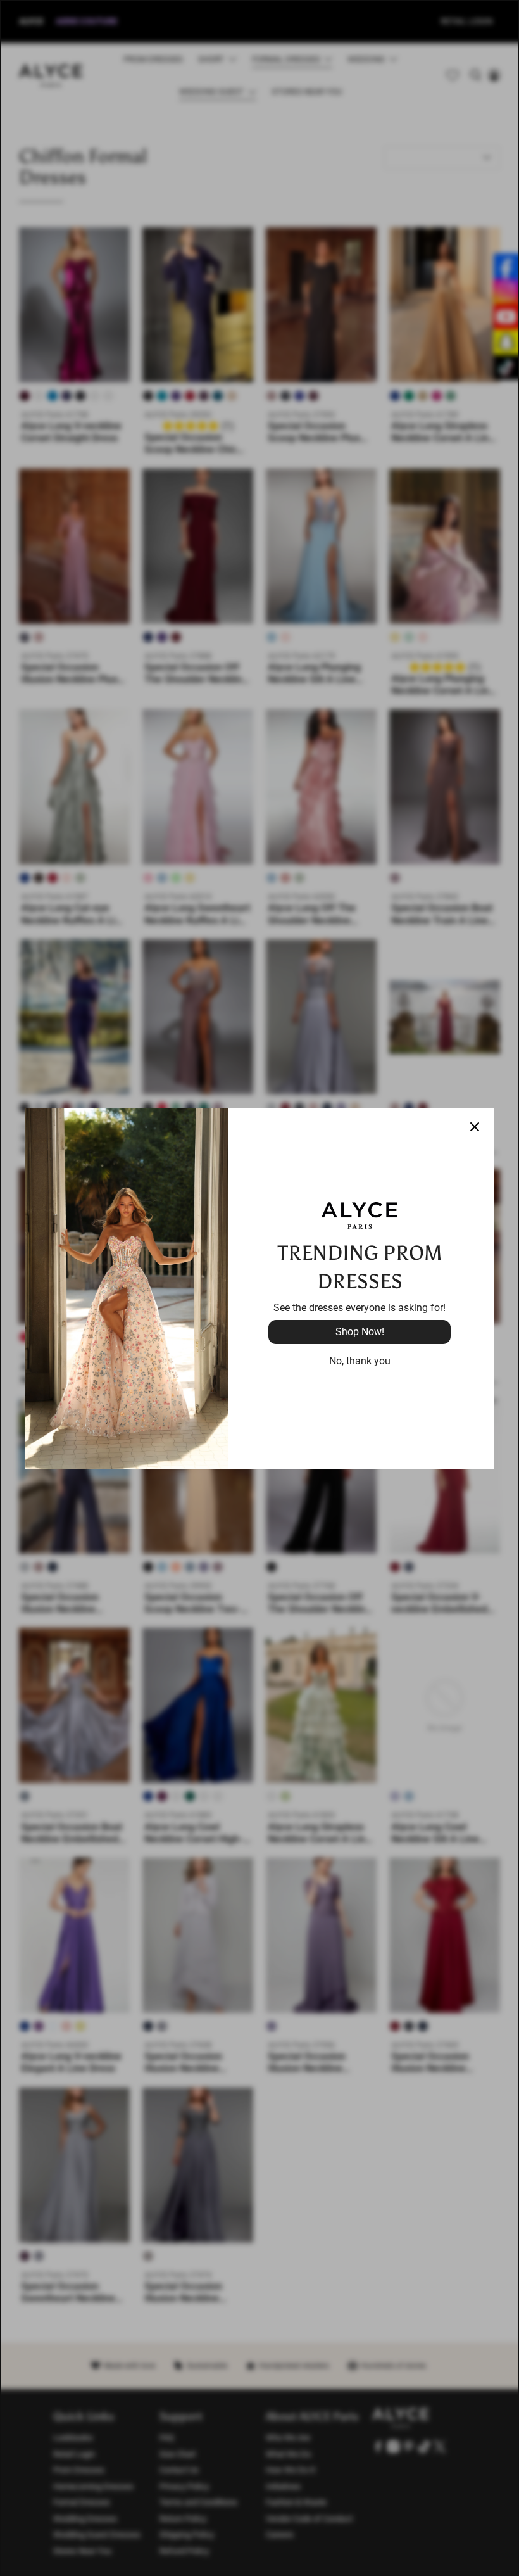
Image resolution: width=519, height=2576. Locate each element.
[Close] (475, 1127)
